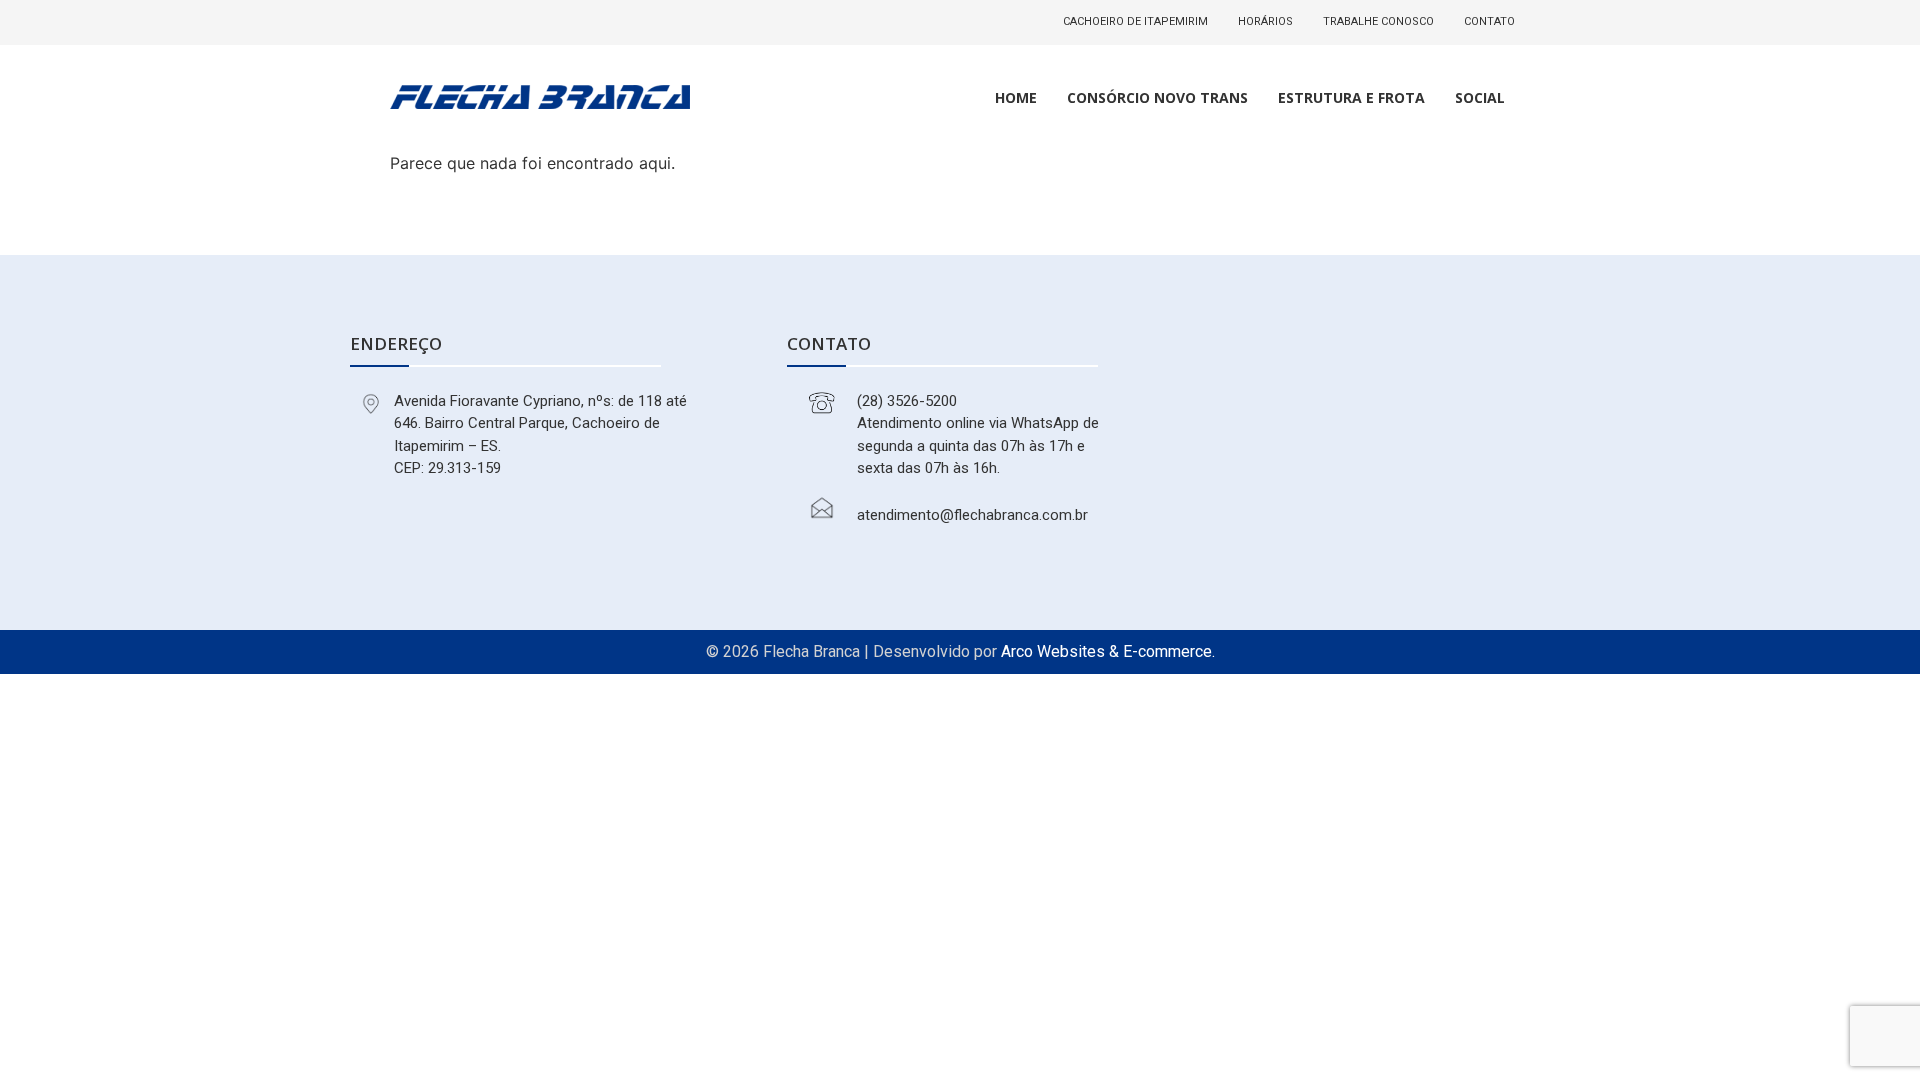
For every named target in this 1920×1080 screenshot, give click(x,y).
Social (1480, 97)
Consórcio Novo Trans (1157, 97)
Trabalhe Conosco (1378, 21)
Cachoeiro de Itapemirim (1135, 21)
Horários (1265, 21)
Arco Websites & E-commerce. (1108, 651)
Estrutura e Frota (1351, 97)
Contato (1489, 21)
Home (1016, 97)
